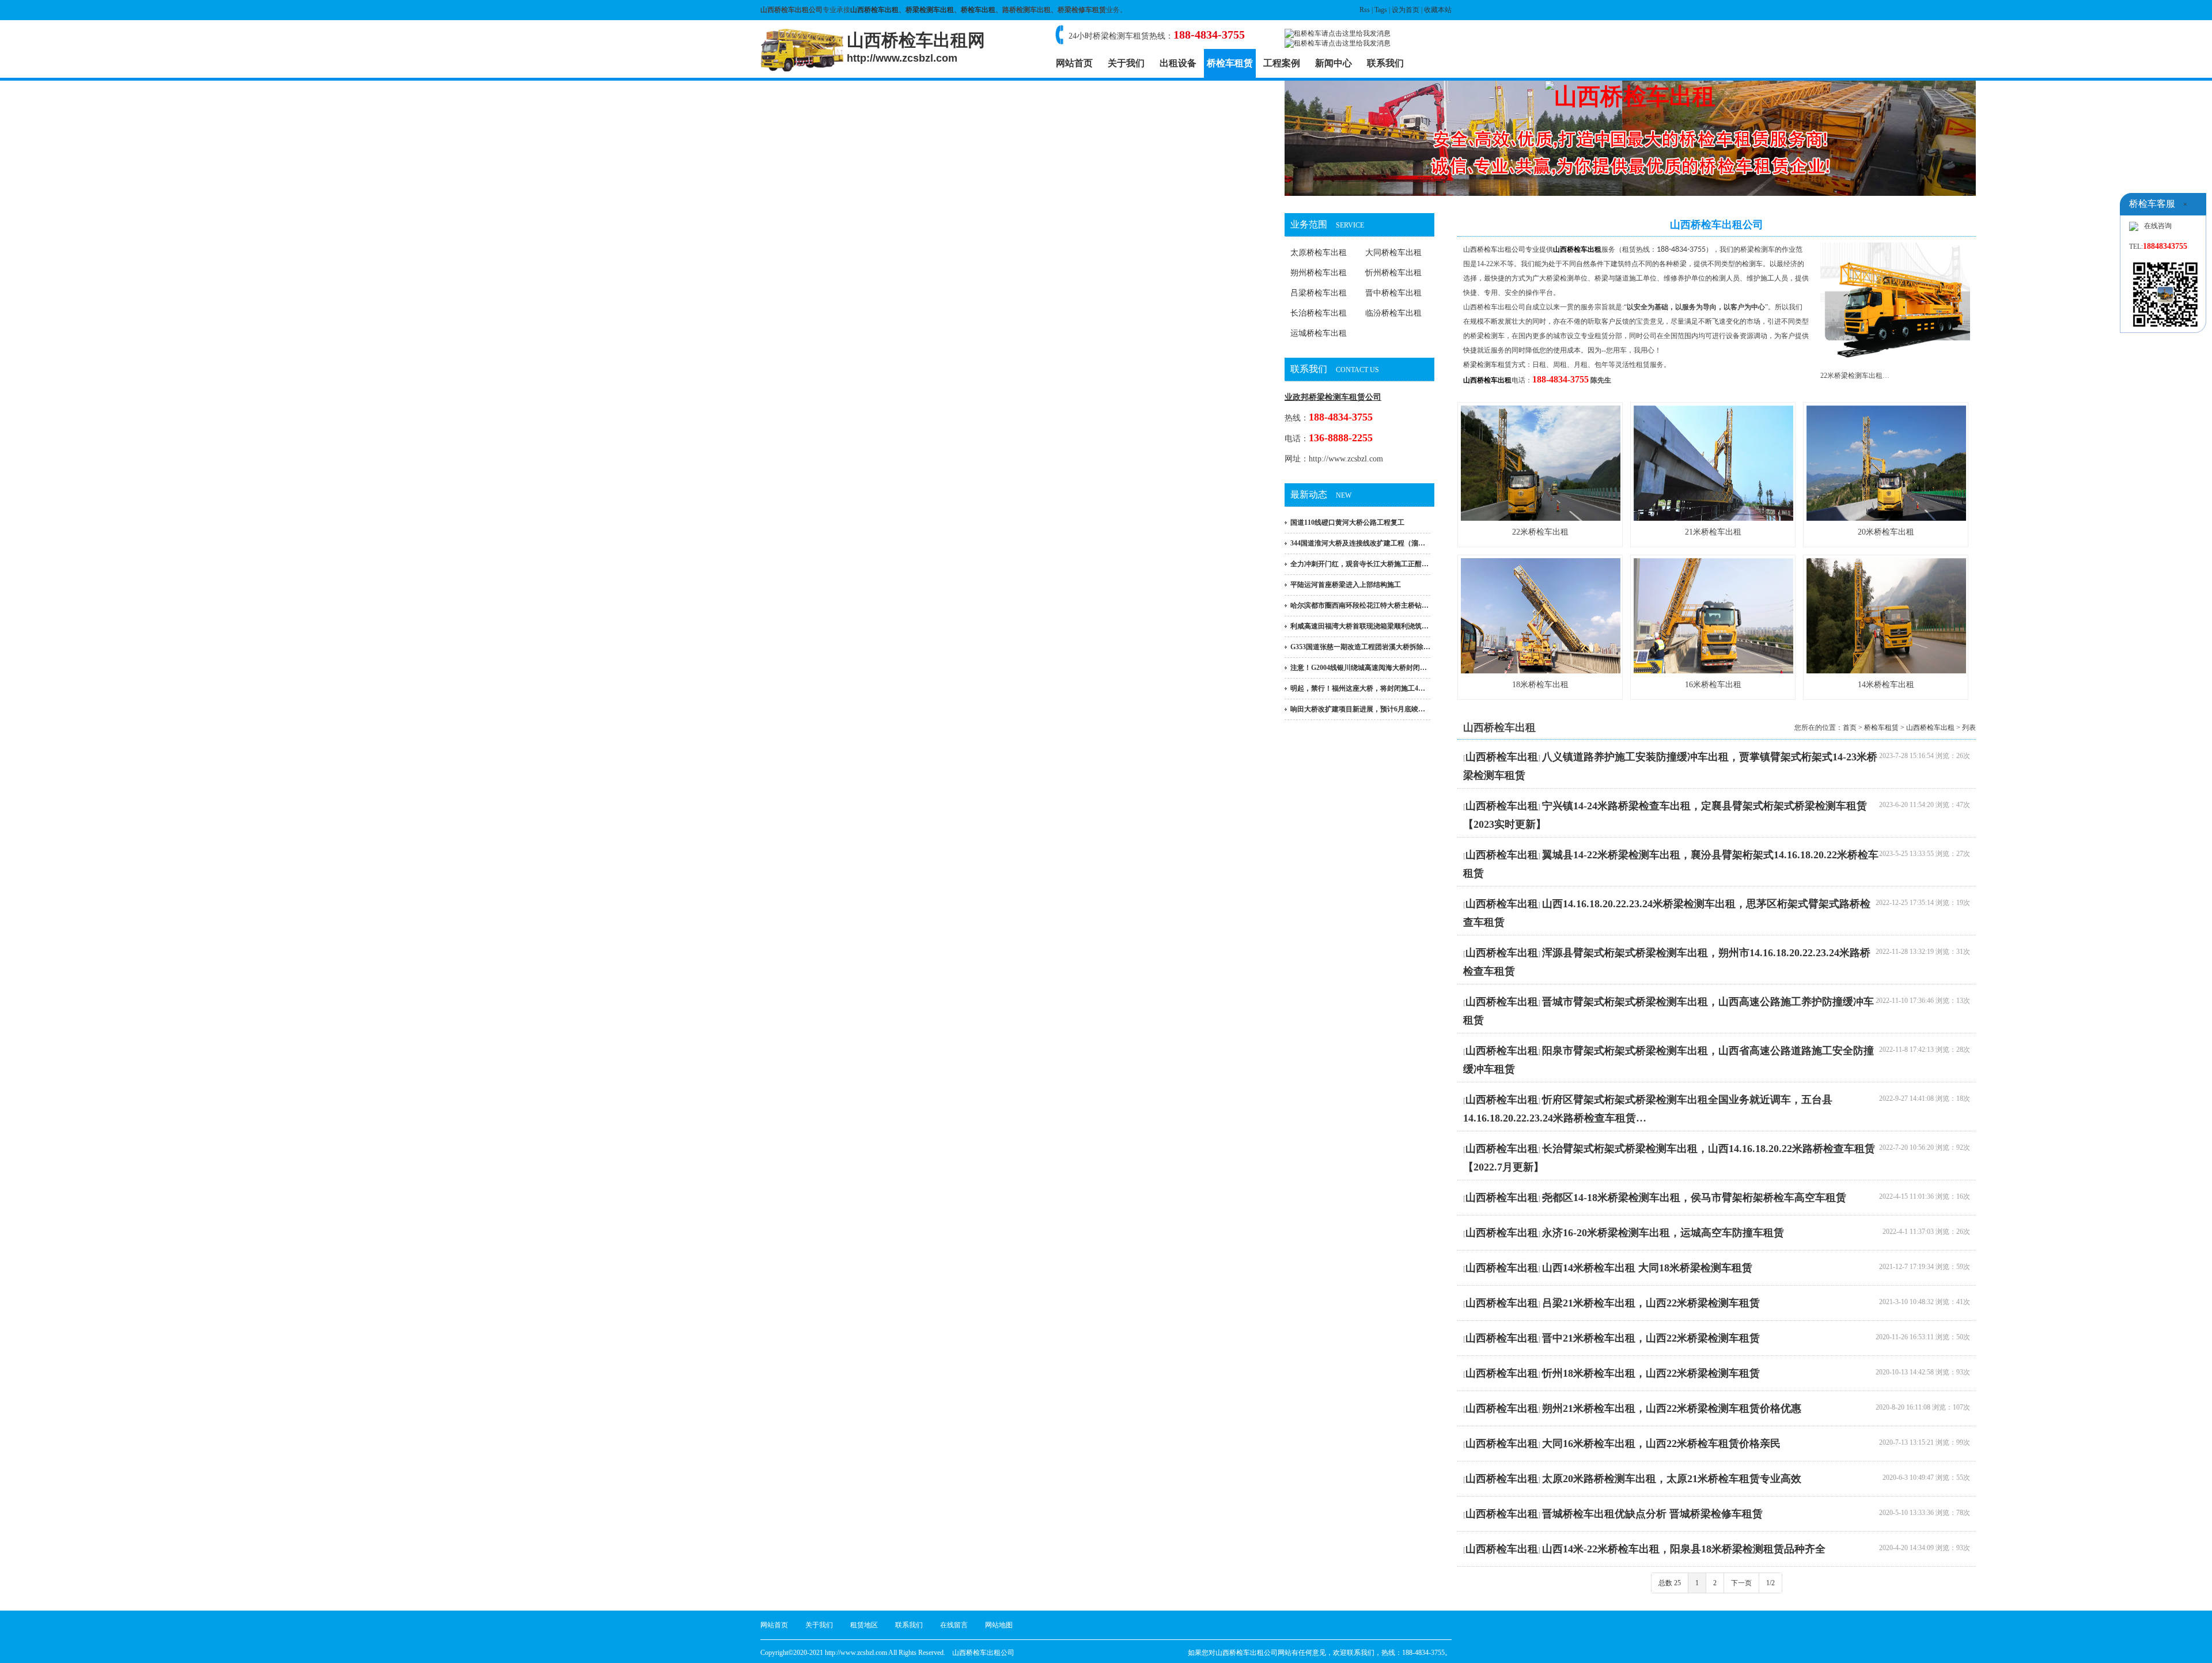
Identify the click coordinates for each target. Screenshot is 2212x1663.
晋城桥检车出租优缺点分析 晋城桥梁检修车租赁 (1652, 1514)
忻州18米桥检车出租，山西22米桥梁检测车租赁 (1651, 1373)
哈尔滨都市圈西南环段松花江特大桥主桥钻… (1359, 605)
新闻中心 (1334, 63)
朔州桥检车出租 (1319, 273)
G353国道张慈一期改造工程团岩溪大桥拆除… (1360, 647)
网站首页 (1074, 63)
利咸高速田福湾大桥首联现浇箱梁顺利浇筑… (1359, 626)
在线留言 (954, 1625)
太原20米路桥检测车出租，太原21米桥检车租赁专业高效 (1672, 1479)
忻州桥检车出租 (1393, 273)
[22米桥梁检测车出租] (1895, 361)
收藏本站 (1438, 10)
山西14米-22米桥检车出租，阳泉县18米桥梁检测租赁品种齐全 (1684, 1549)
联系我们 (1385, 63)
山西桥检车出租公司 (1494, 249)
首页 (1850, 728)
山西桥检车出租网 (916, 47)
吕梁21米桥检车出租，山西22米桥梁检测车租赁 (1651, 1303)
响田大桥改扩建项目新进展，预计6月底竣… (1358, 709)
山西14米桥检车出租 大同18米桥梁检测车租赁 (1647, 1268)
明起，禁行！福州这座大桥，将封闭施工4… (1358, 688)
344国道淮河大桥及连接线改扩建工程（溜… (1358, 543)
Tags (1381, 10)
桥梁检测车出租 (930, 10)
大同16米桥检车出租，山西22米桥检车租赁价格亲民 (1661, 1444)
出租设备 (1178, 63)
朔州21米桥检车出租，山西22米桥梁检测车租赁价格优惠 (1672, 1408)
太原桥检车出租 (1319, 253)
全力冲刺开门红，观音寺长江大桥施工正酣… (1359, 564)
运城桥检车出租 (1319, 333)
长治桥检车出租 (1319, 313)
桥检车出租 (978, 10)
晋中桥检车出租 (1393, 293)
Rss (1365, 10)
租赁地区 (864, 1625)
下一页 (1741, 1583)
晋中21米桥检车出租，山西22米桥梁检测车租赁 (1651, 1338)
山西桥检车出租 (874, 10)
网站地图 (999, 1625)
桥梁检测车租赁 (1487, 365)
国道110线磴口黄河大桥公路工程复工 (1347, 522)
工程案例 (1282, 63)
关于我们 (1126, 63)
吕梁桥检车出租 (1319, 293)
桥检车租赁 (1230, 63)
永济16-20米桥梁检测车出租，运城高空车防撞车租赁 (1663, 1233)
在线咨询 (2158, 226)
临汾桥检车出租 (1393, 313)
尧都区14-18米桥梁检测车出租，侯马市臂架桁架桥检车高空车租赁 (1694, 1198)
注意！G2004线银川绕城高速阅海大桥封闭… (1359, 668)
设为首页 (1406, 10)
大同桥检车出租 (1393, 253)
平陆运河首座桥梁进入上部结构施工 (1346, 585)
